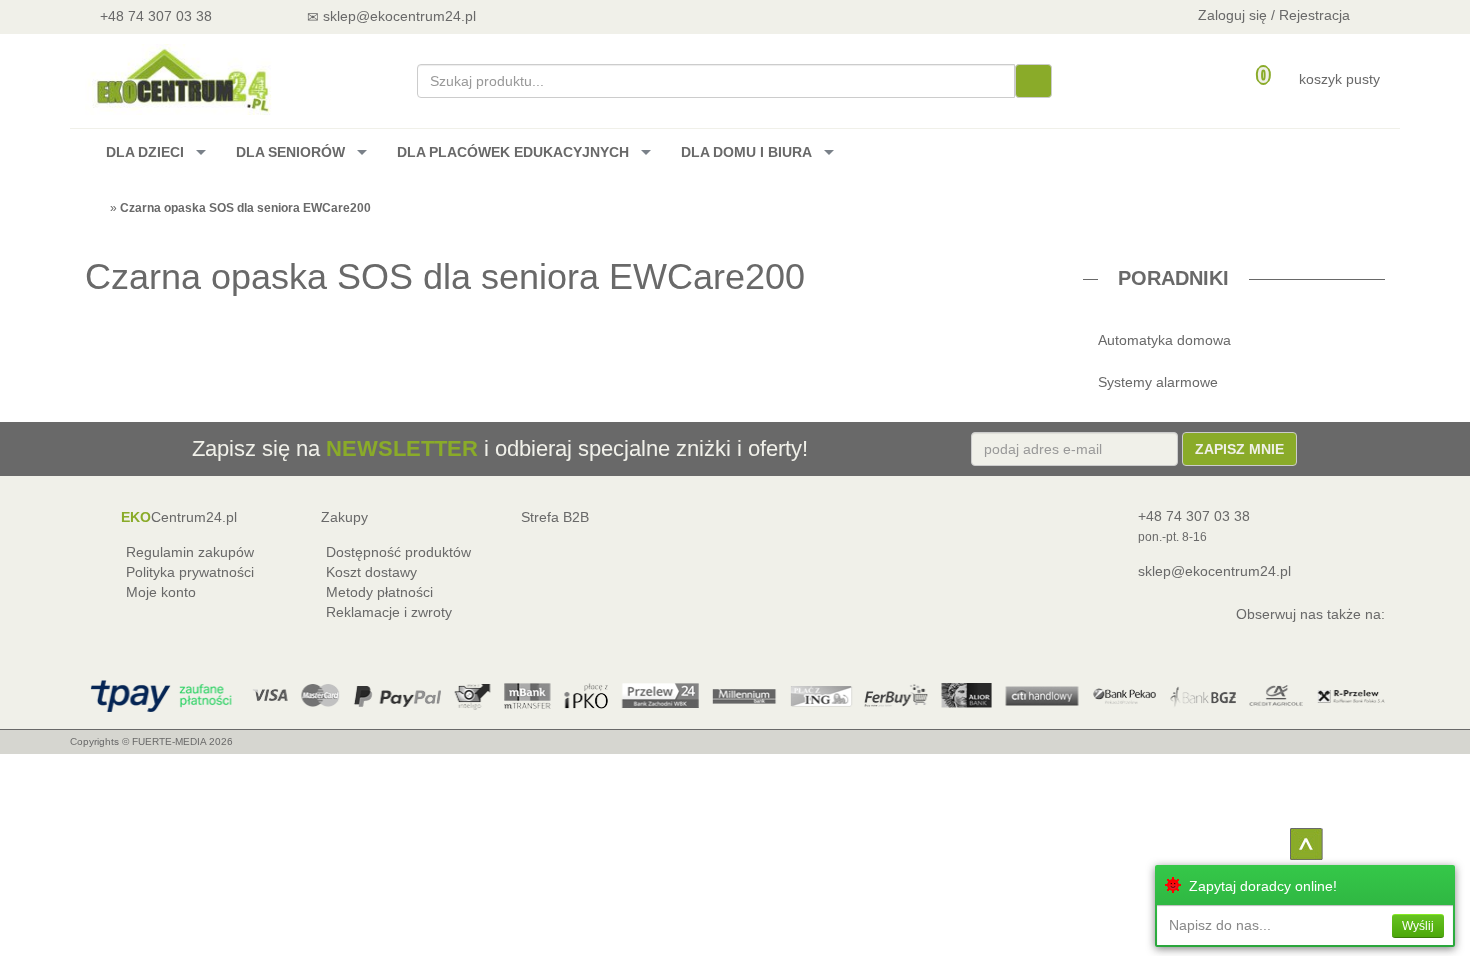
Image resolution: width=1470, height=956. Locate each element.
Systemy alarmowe (1158, 382)
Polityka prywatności (190, 572)
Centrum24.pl (179, 517)
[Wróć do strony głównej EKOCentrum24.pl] (181, 79)
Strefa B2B (555, 517)
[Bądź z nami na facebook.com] (604, 15)
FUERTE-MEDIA (169, 741)
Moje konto (161, 592)
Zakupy (344, 517)
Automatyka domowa (1164, 340)
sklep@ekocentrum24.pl (1214, 571)
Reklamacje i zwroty (389, 612)
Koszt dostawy (371, 572)
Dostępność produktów (398, 552)
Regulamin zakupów (190, 552)
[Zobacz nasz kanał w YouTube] (551, 15)
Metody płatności (379, 592)
